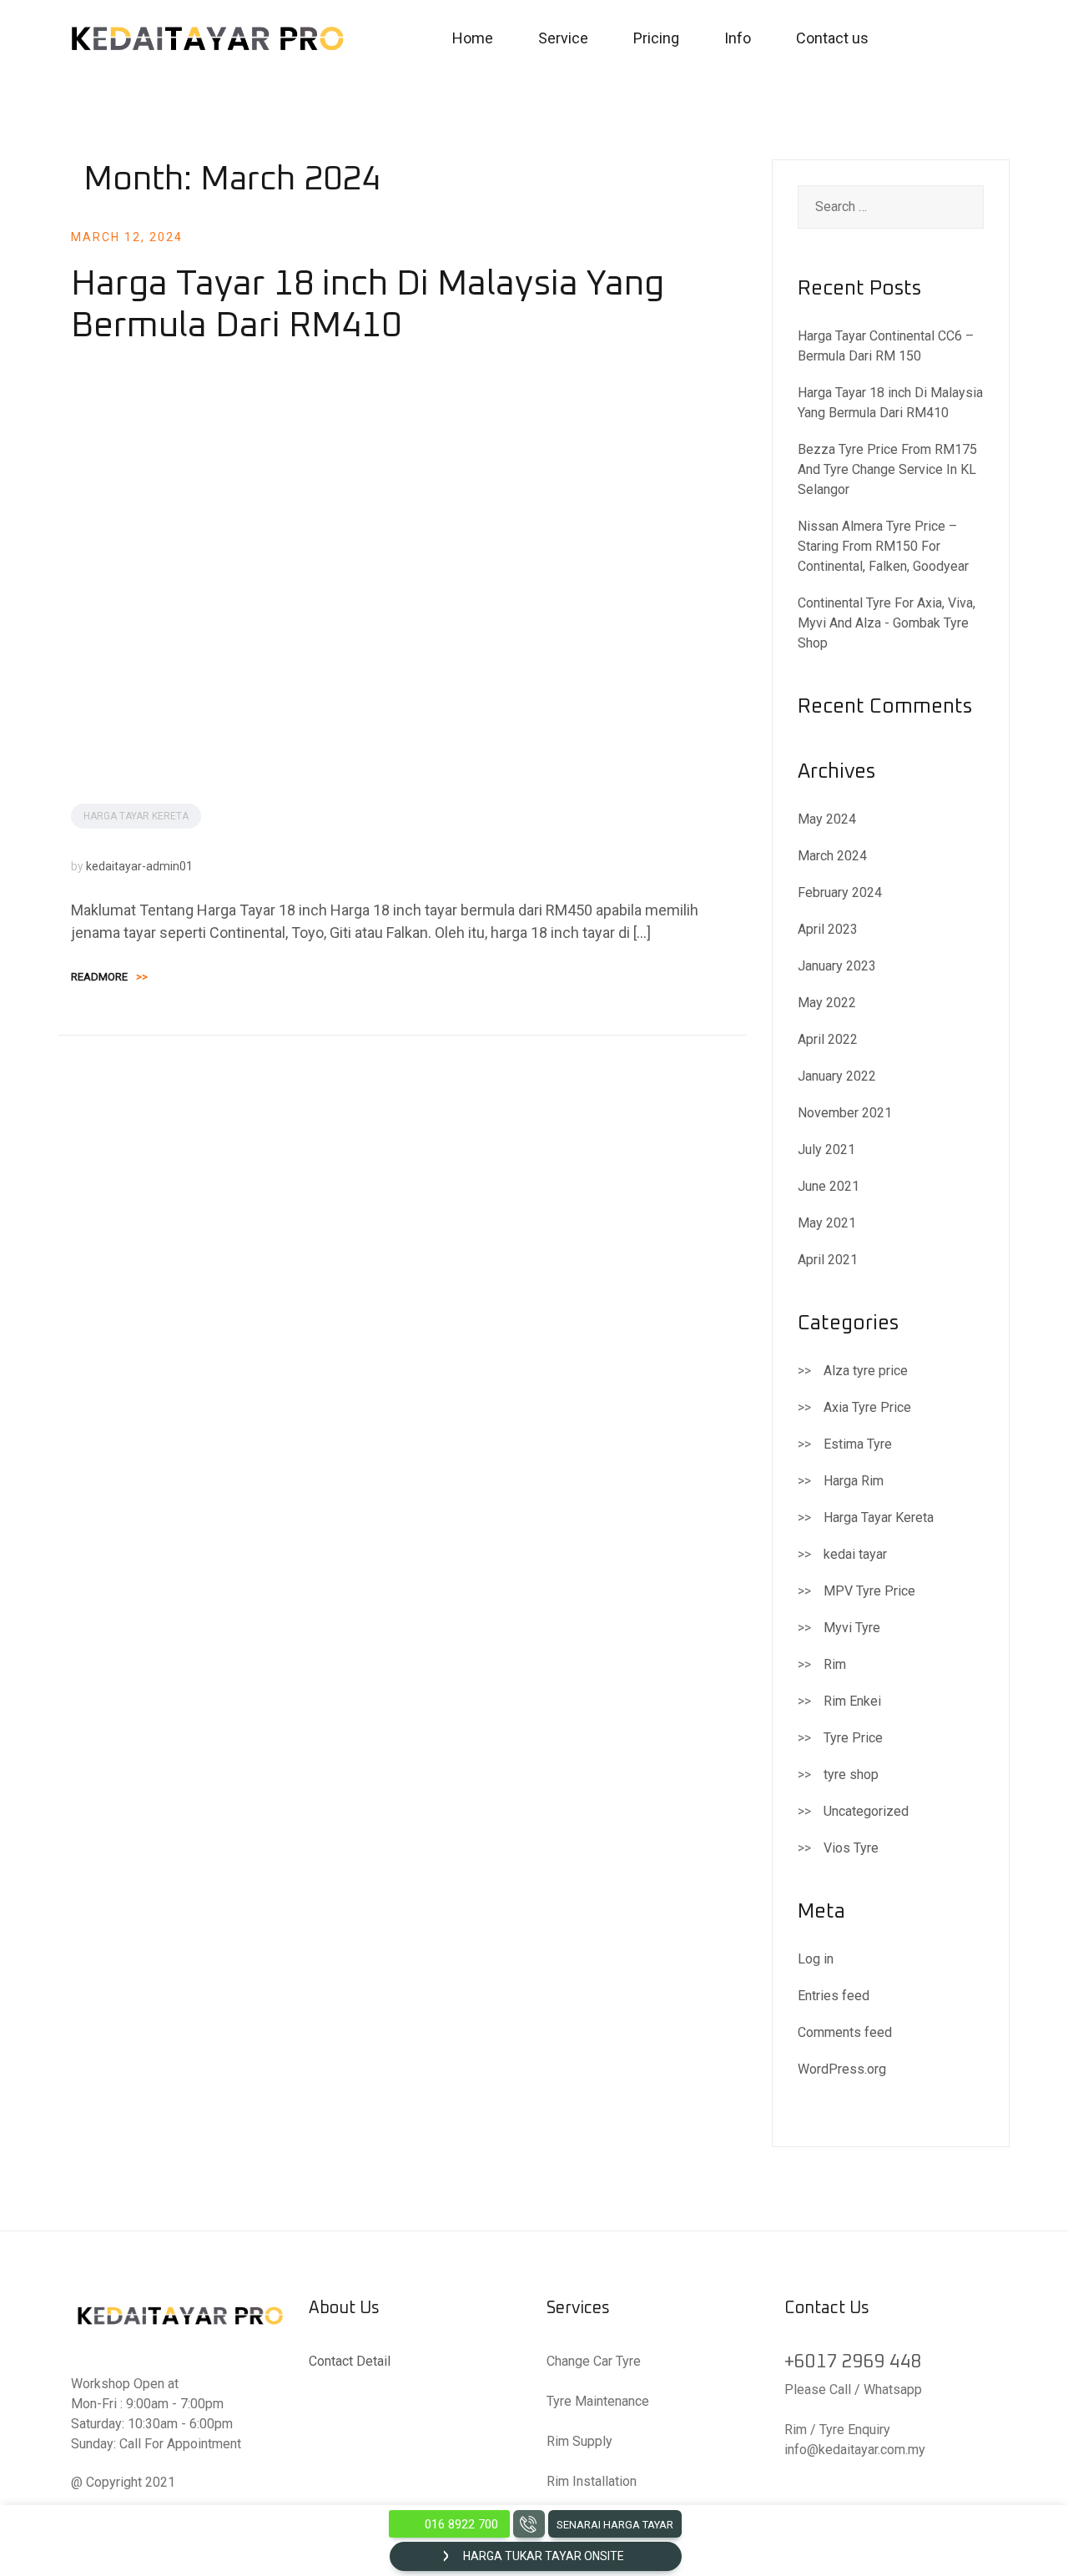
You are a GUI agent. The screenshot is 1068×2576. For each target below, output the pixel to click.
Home (473, 38)
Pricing (656, 38)
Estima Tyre (858, 1444)
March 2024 (832, 856)
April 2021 (828, 1260)
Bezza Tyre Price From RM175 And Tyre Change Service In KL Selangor (887, 469)
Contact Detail (350, 2361)
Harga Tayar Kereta (136, 816)
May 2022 (827, 1003)
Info (738, 38)
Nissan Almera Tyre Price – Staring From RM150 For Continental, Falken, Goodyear (883, 546)
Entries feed (834, 1996)
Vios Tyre (851, 1848)
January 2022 (837, 1076)
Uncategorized (866, 1811)
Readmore (109, 977)
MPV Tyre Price (869, 1591)
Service (563, 38)
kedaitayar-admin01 (139, 866)
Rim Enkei (852, 1701)
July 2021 (826, 1149)
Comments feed (845, 2032)
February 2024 (840, 892)
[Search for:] (891, 207)
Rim (835, 1664)
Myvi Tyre (852, 1628)
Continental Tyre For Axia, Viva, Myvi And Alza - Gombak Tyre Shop (887, 623)
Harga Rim (854, 1481)
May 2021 (827, 1223)
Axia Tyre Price (867, 1407)
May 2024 (827, 819)
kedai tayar (855, 1554)
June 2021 (829, 1186)
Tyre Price (853, 1738)
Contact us (832, 38)
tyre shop (851, 1774)
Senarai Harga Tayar (615, 2525)
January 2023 (837, 966)
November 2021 (845, 1113)
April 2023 (828, 929)
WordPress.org (842, 2069)
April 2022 (828, 1039)
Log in (816, 1959)
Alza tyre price (866, 1371)
